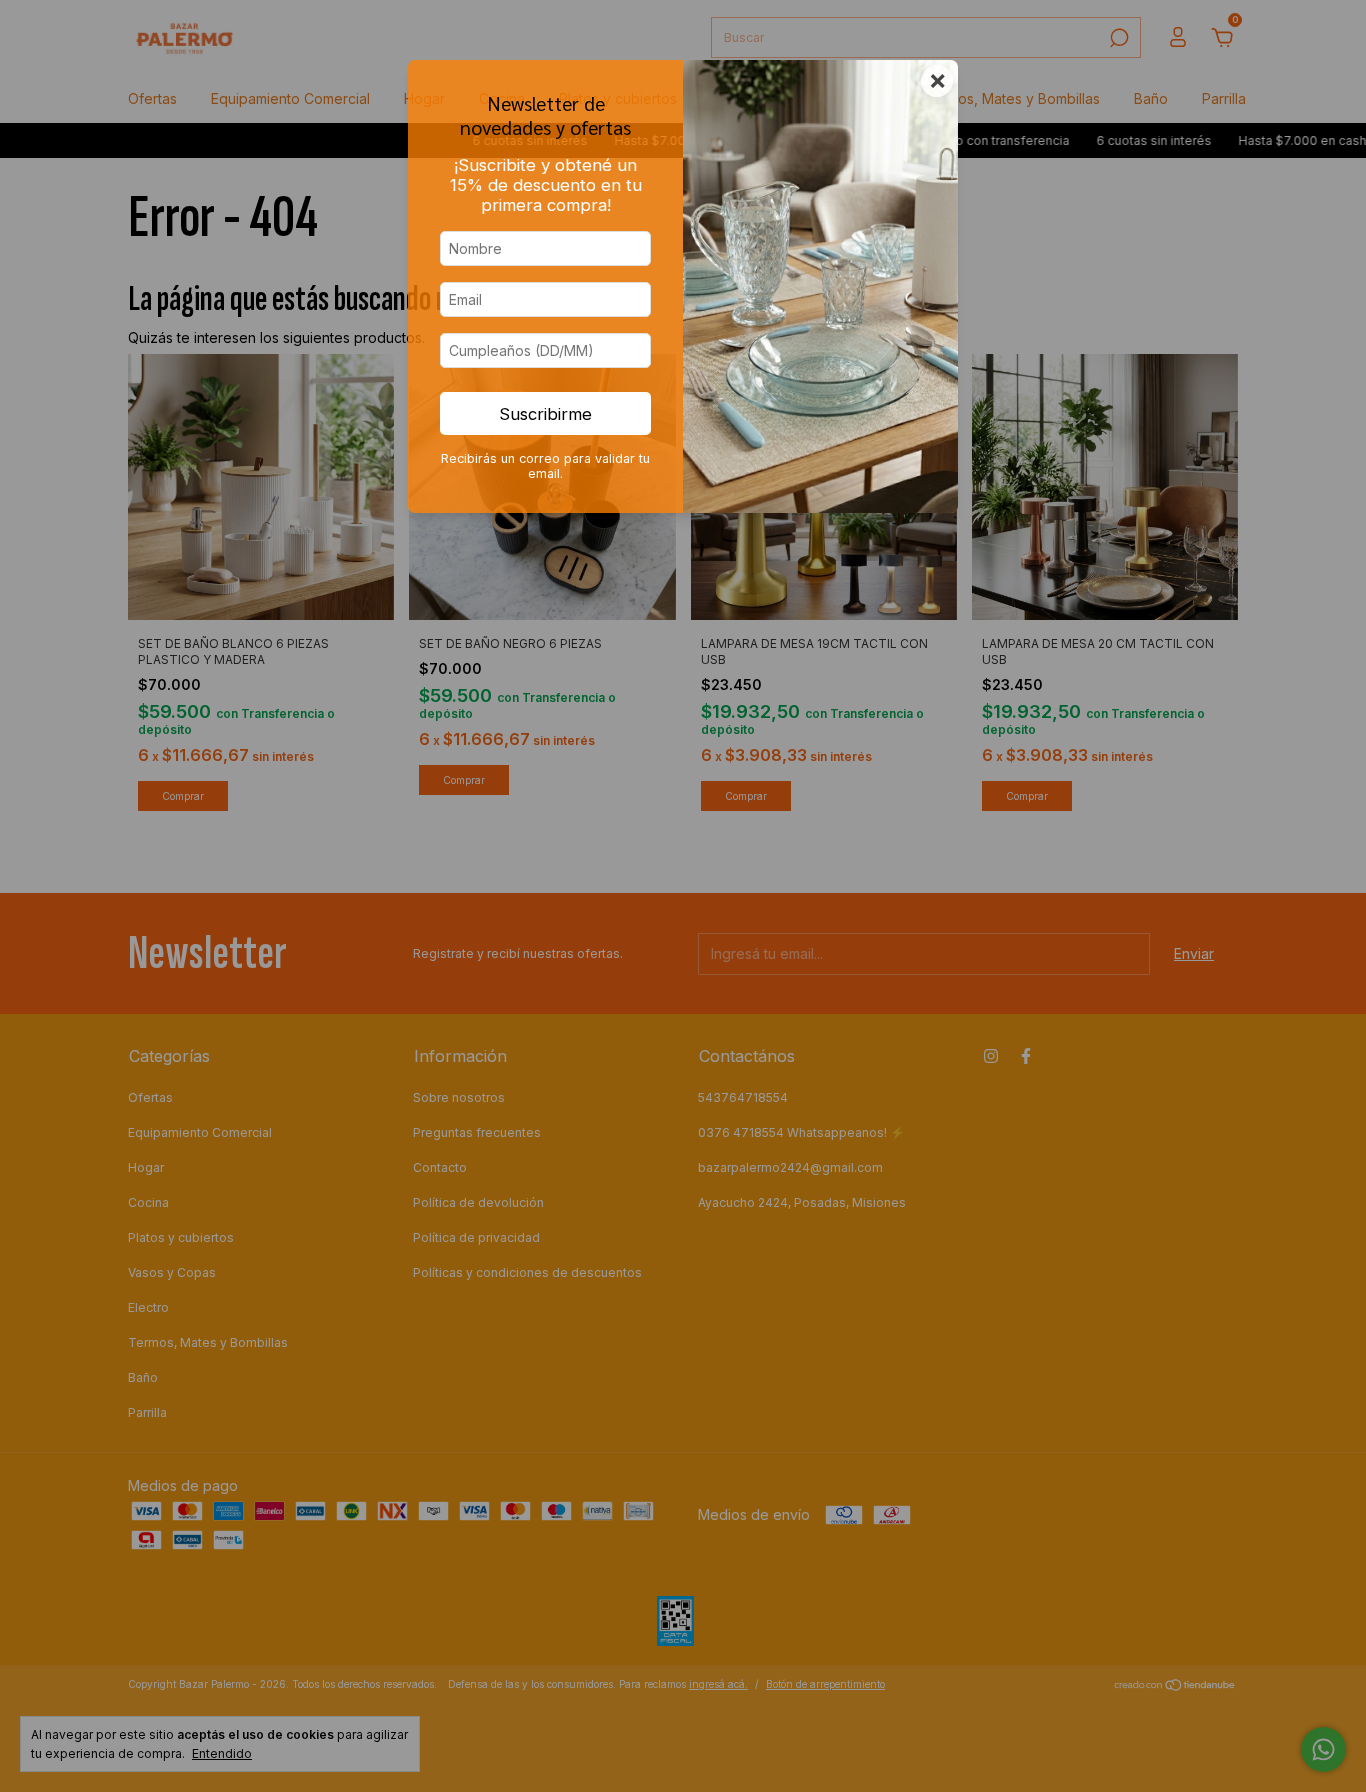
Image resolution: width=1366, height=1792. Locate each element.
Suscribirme (545, 414)
